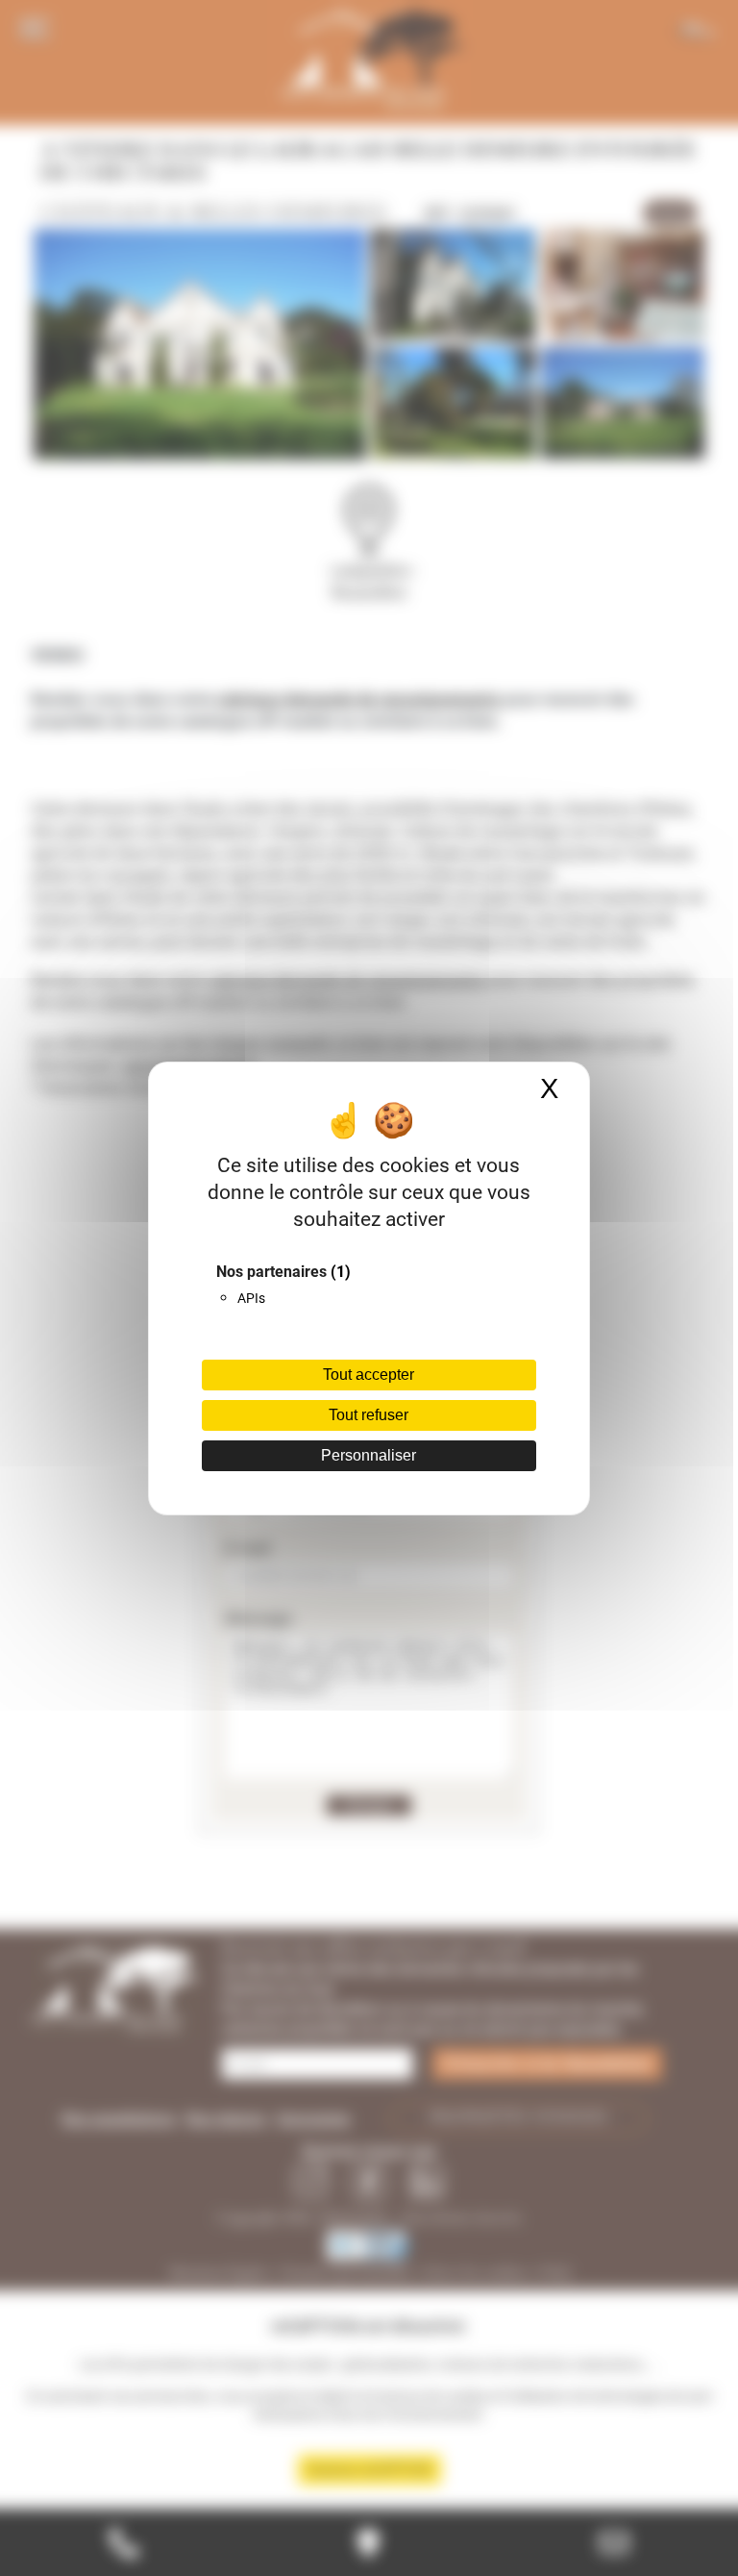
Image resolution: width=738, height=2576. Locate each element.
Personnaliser (369, 1455)
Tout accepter (369, 1375)
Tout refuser (369, 1415)
